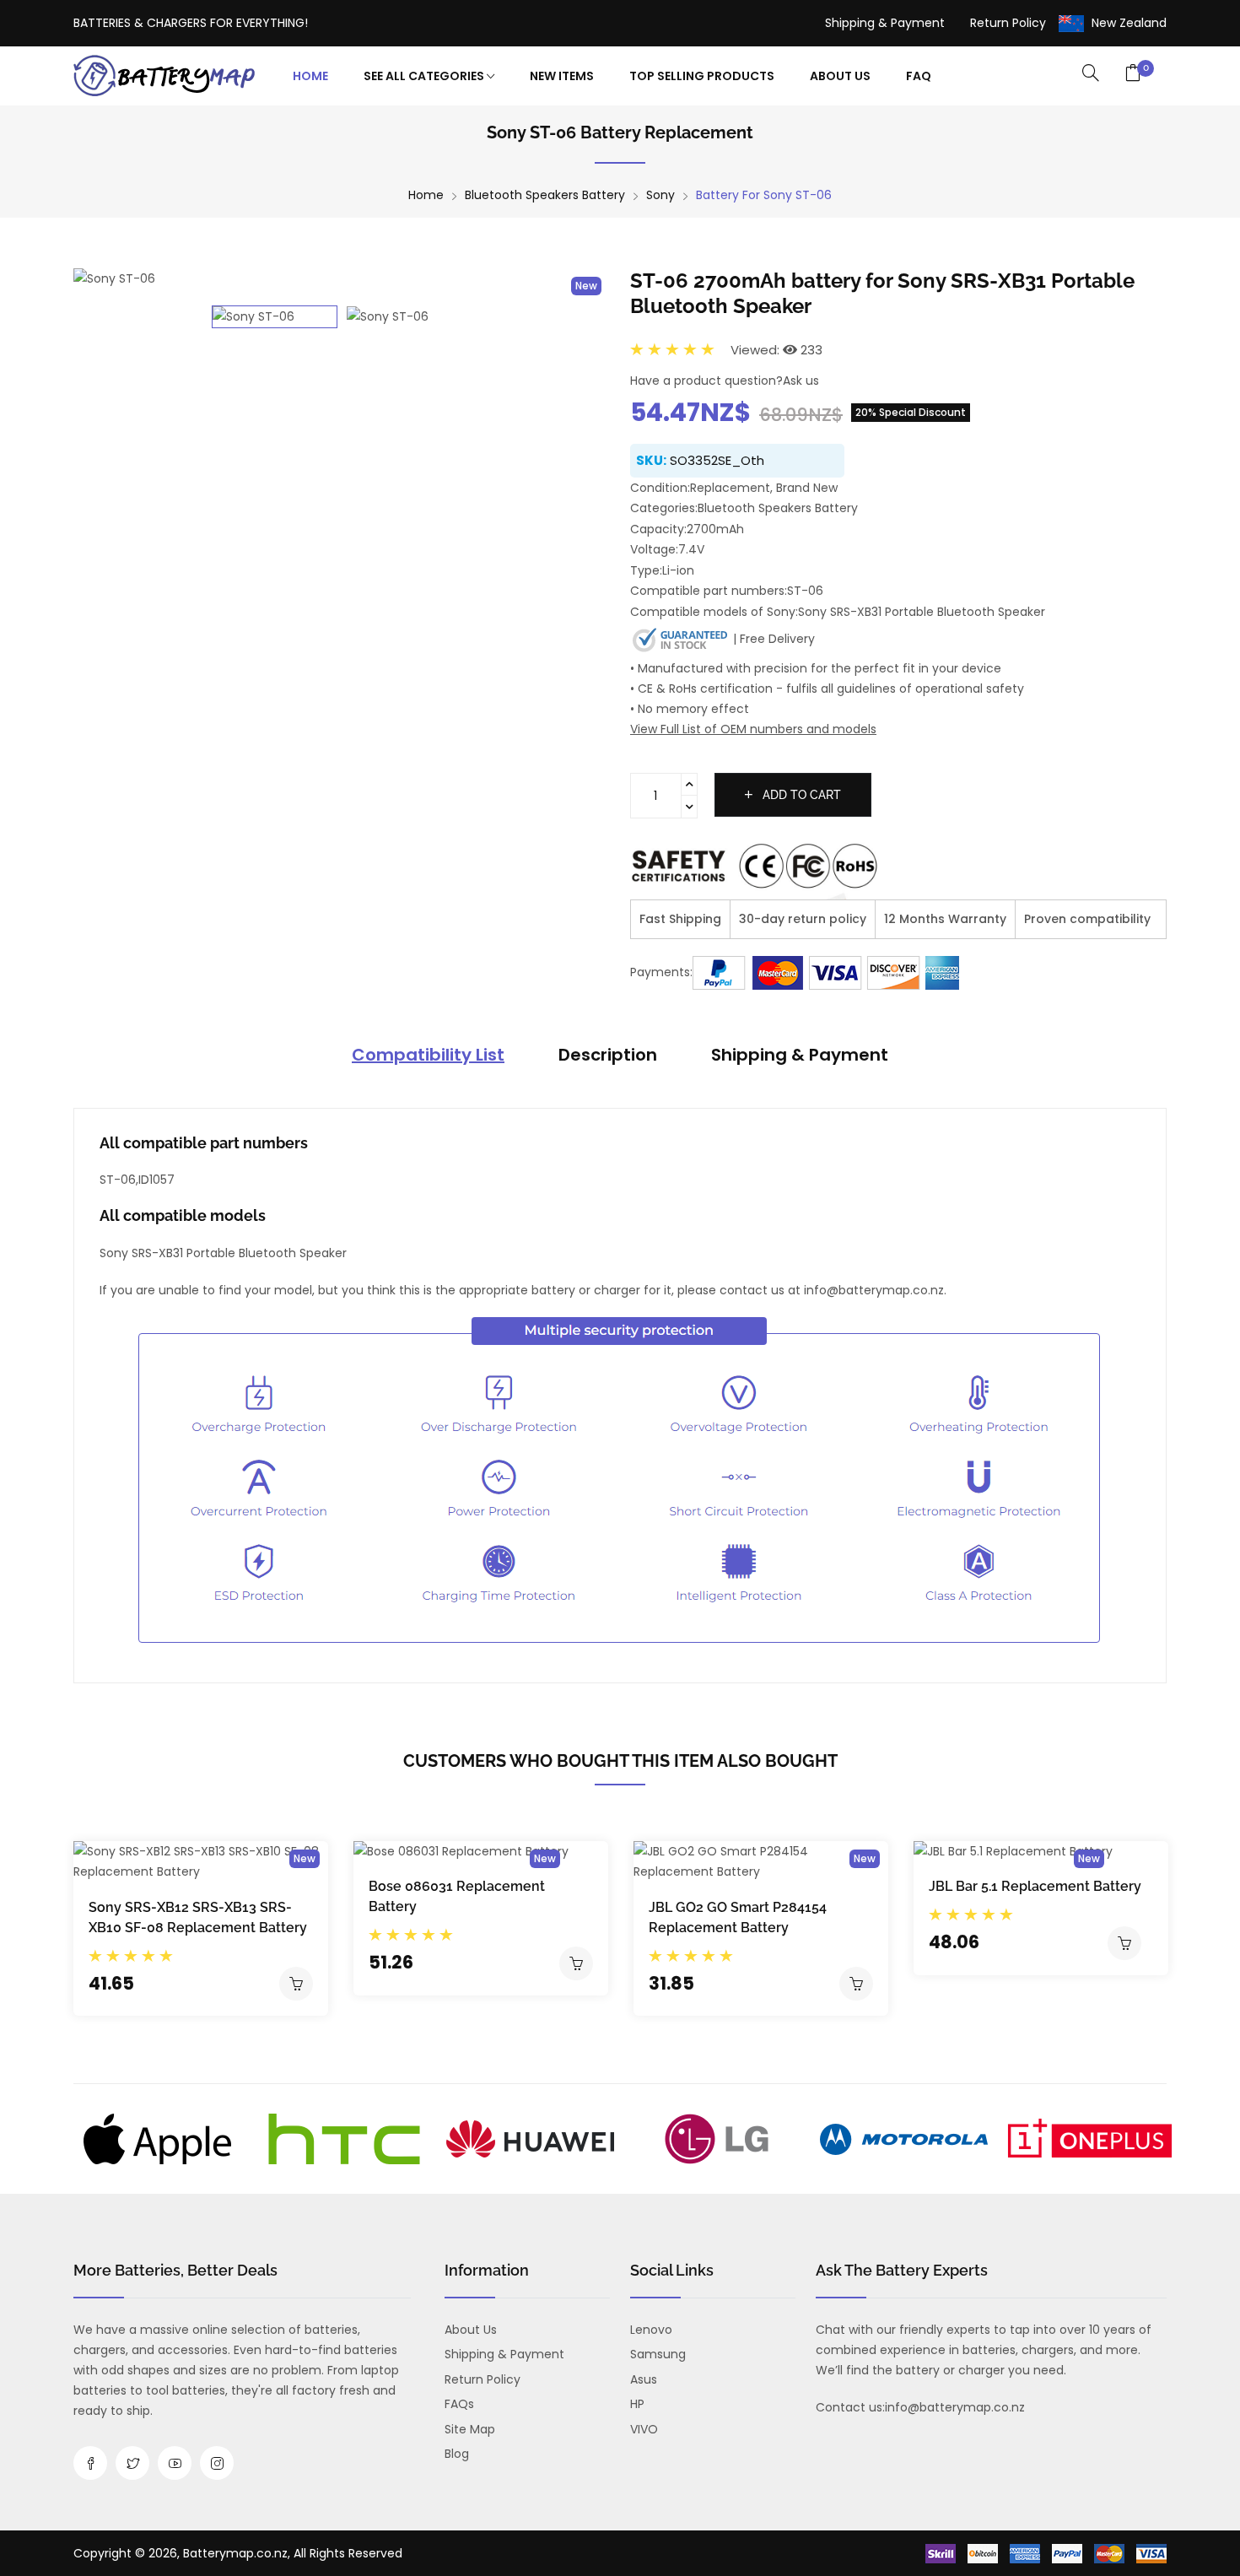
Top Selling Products (702, 76)
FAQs (459, 2404)
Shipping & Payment (885, 23)
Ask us (801, 381)
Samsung (658, 2354)
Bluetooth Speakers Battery (545, 195)
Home (310, 76)
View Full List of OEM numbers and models (753, 729)
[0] (1133, 74)
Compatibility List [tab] (428, 1055)
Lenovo (651, 2330)
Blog (457, 2454)
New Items (562, 76)
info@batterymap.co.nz (955, 2407)
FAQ (919, 76)
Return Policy (1008, 23)
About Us (840, 76)
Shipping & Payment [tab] (800, 1055)
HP (637, 2404)
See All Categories (425, 76)
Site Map (470, 2429)
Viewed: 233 (776, 350)
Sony (660, 195)
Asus (644, 2379)
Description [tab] (608, 1055)
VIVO (644, 2429)
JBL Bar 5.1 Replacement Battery (1035, 1886)
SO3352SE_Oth (717, 460)
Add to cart (800, 795)
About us (471, 2330)
